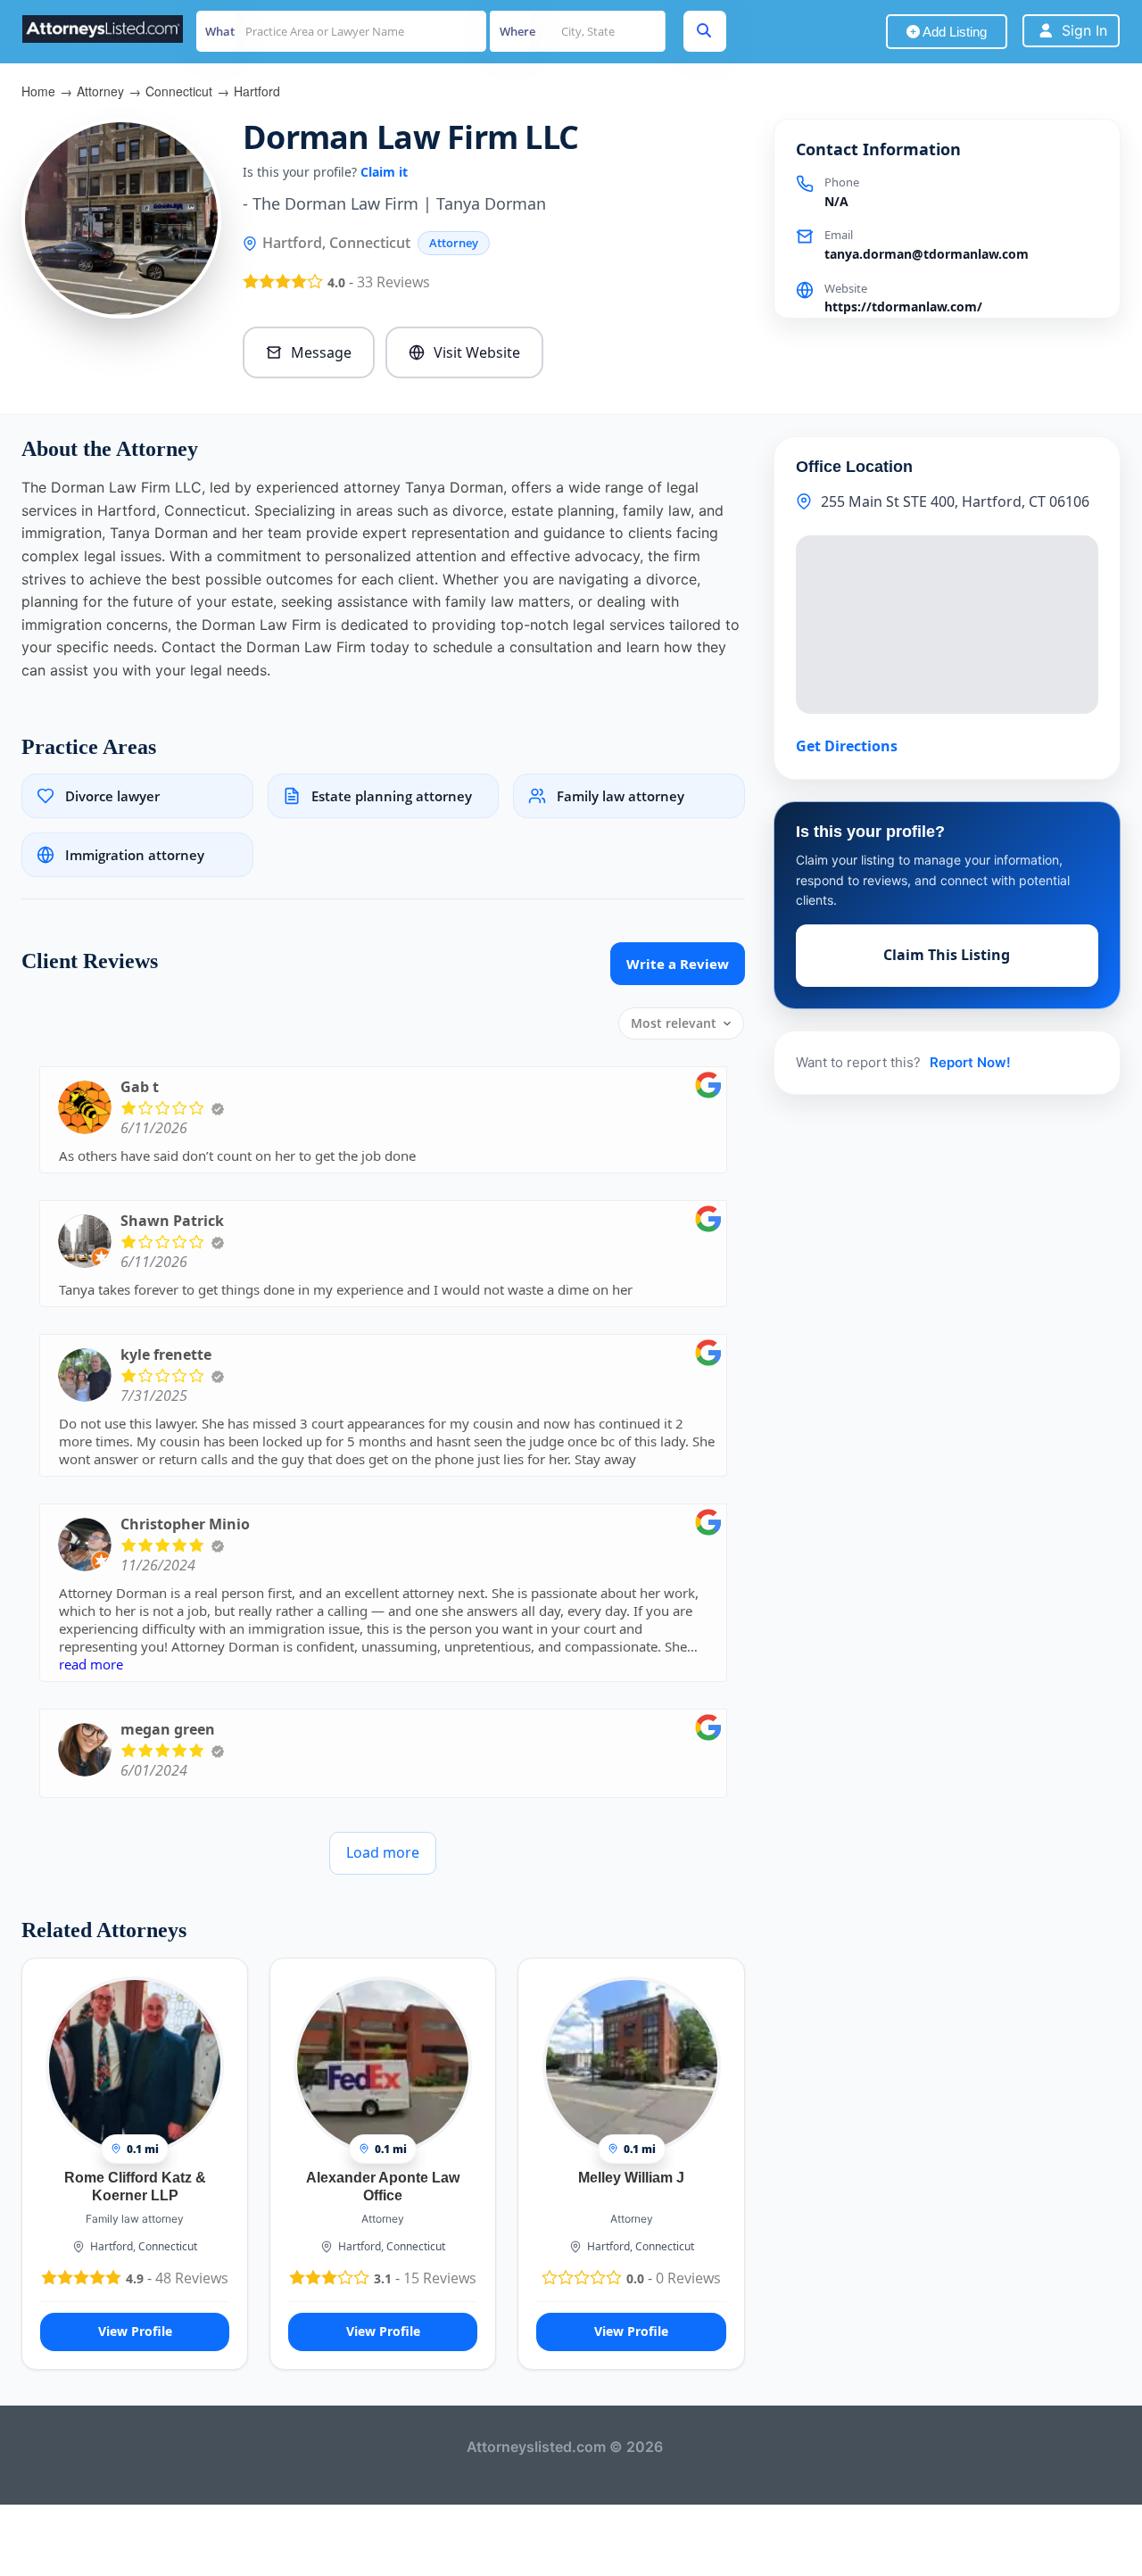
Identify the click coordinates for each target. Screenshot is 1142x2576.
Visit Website (477, 352)
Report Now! (970, 1062)
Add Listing (953, 32)
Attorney (100, 91)
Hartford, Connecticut (144, 2246)
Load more (383, 1852)
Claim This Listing (947, 955)
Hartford (257, 91)
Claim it (384, 172)
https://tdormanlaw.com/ (903, 306)
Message (321, 352)
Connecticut (179, 91)
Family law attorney (135, 2219)
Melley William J (631, 2178)
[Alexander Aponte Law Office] (383, 2064)
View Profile (135, 2331)
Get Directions (847, 746)
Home (38, 91)
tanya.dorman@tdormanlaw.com (927, 254)
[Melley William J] (632, 2064)
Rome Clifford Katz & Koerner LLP (135, 2187)
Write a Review (678, 964)
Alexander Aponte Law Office (383, 2187)
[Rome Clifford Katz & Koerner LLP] (135, 2064)
